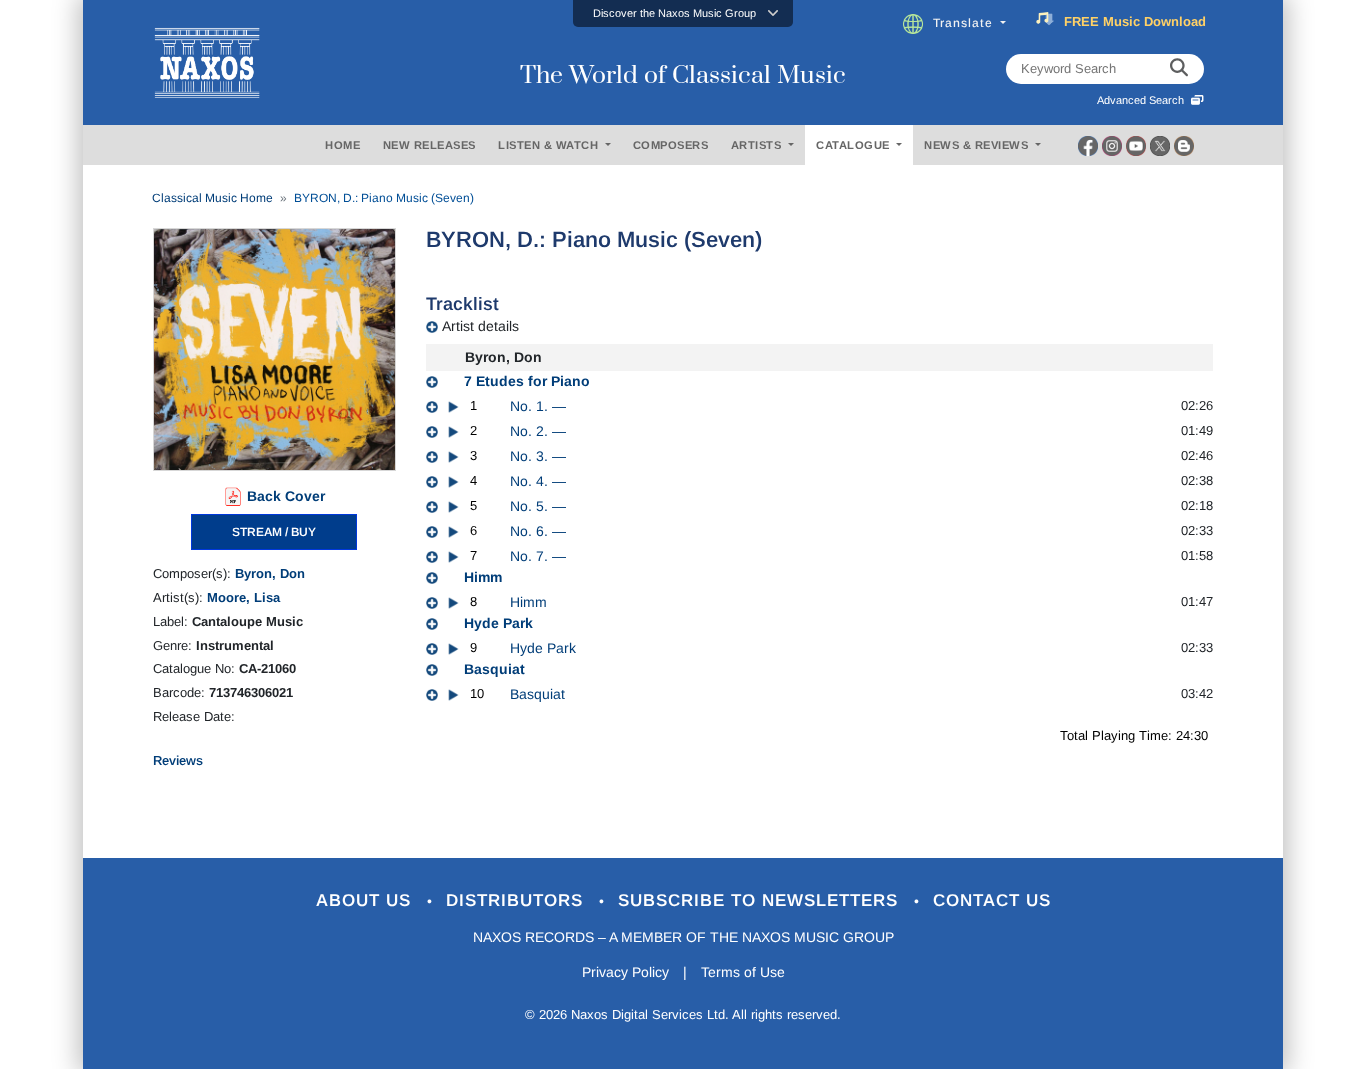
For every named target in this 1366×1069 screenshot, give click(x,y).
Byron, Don (270, 573)
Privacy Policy (625, 972)
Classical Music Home (212, 198)
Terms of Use (743, 972)
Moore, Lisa (243, 597)
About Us (366, 900)
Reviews (178, 760)
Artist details (480, 326)
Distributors (517, 900)
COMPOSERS (671, 145)
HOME (342, 145)
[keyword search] (1179, 69)
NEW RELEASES (429, 145)
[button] (683, 13)
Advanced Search (1143, 100)
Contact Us (992, 900)
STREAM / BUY (274, 532)
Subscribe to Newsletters (761, 900)
